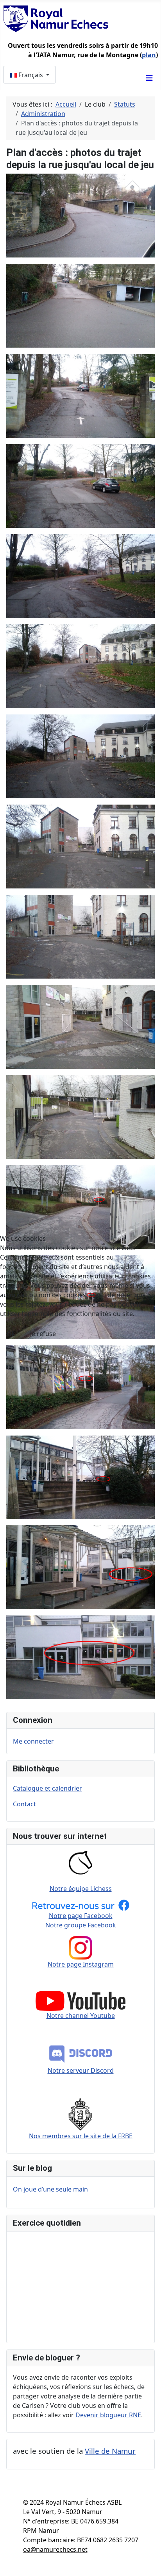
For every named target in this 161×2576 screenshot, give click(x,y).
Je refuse (43, 1334)
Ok (11, 1334)
